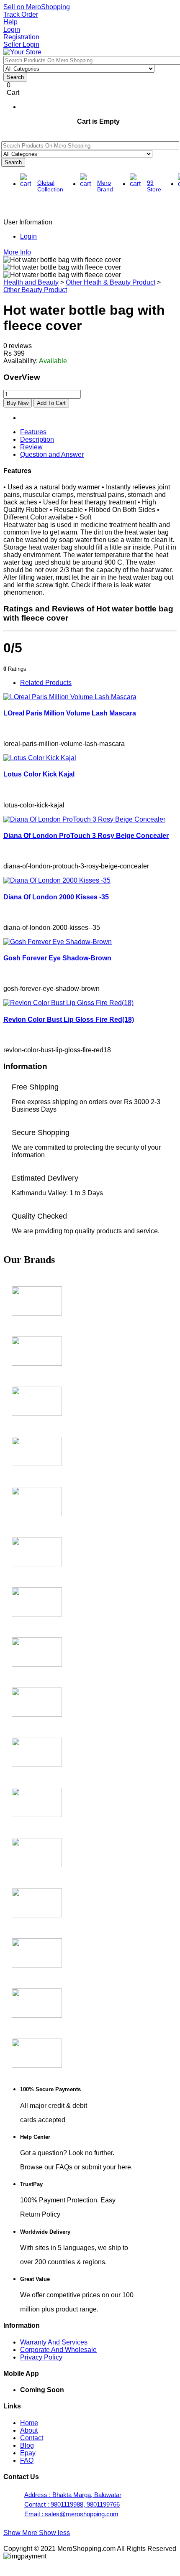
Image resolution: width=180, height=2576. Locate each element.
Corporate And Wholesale (58, 2350)
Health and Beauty (31, 282)
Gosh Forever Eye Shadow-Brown (57, 958)
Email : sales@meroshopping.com (71, 2514)
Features (33, 432)
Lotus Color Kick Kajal (39, 774)
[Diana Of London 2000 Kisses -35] (57, 880)
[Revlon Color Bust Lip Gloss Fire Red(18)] (68, 1003)
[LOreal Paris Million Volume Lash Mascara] (70, 697)
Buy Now (18, 403)
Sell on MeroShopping (37, 7)
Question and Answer (52, 454)
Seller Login (21, 45)
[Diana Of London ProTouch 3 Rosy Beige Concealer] (84, 819)
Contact (32, 2438)
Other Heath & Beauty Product (111, 282)
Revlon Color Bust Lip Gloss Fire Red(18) (69, 1019)
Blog (27, 2445)
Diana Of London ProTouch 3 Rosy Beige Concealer (86, 836)
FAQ (27, 2460)
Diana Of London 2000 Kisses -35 (56, 897)
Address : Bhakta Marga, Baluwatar (73, 2495)
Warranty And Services (54, 2342)
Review (31, 447)
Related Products (46, 683)
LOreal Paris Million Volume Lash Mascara (70, 713)
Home (29, 2423)
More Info (17, 252)
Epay (28, 2453)
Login (12, 29)
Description (37, 439)
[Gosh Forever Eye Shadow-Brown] (58, 942)
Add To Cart (51, 403)
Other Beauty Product (35, 290)
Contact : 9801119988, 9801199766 (72, 2504)
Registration (21, 37)
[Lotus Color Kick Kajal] (40, 758)
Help (10, 22)
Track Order (21, 14)
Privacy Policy (41, 2357)
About (29, 2430)
